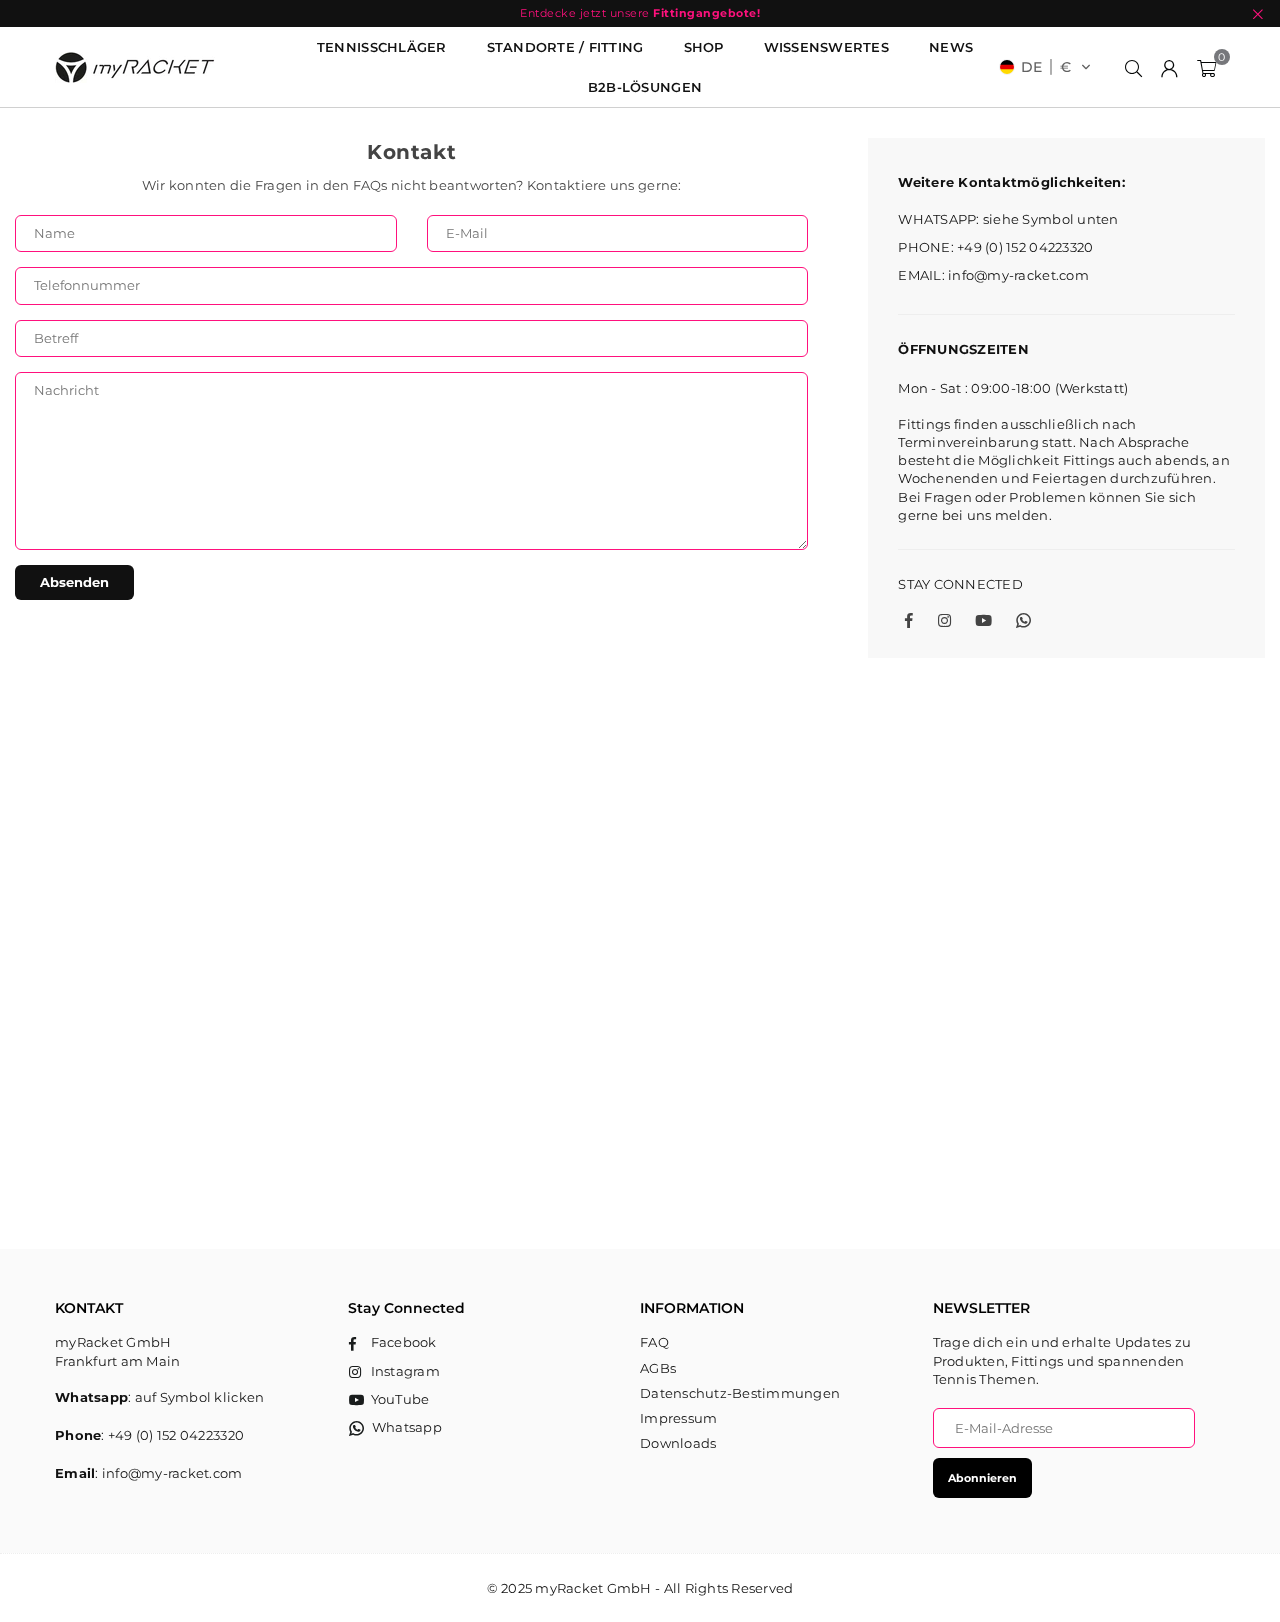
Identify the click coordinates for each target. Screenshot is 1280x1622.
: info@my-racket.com (168, 1473)
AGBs (658, 1368)
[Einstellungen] (1170, 67)
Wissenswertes (826, 47)
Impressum (678, 1418)
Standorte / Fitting (565, 47)
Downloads (678, 1443)
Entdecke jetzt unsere (640, 13)
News (951, 47)
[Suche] (1134, 67)
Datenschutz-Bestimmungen (740, 1393)
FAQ (654, 1342)
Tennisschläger (382, 47)
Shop (704, 47)
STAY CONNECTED (960, 584)
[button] (1045, 67)
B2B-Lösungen (645, 87)
